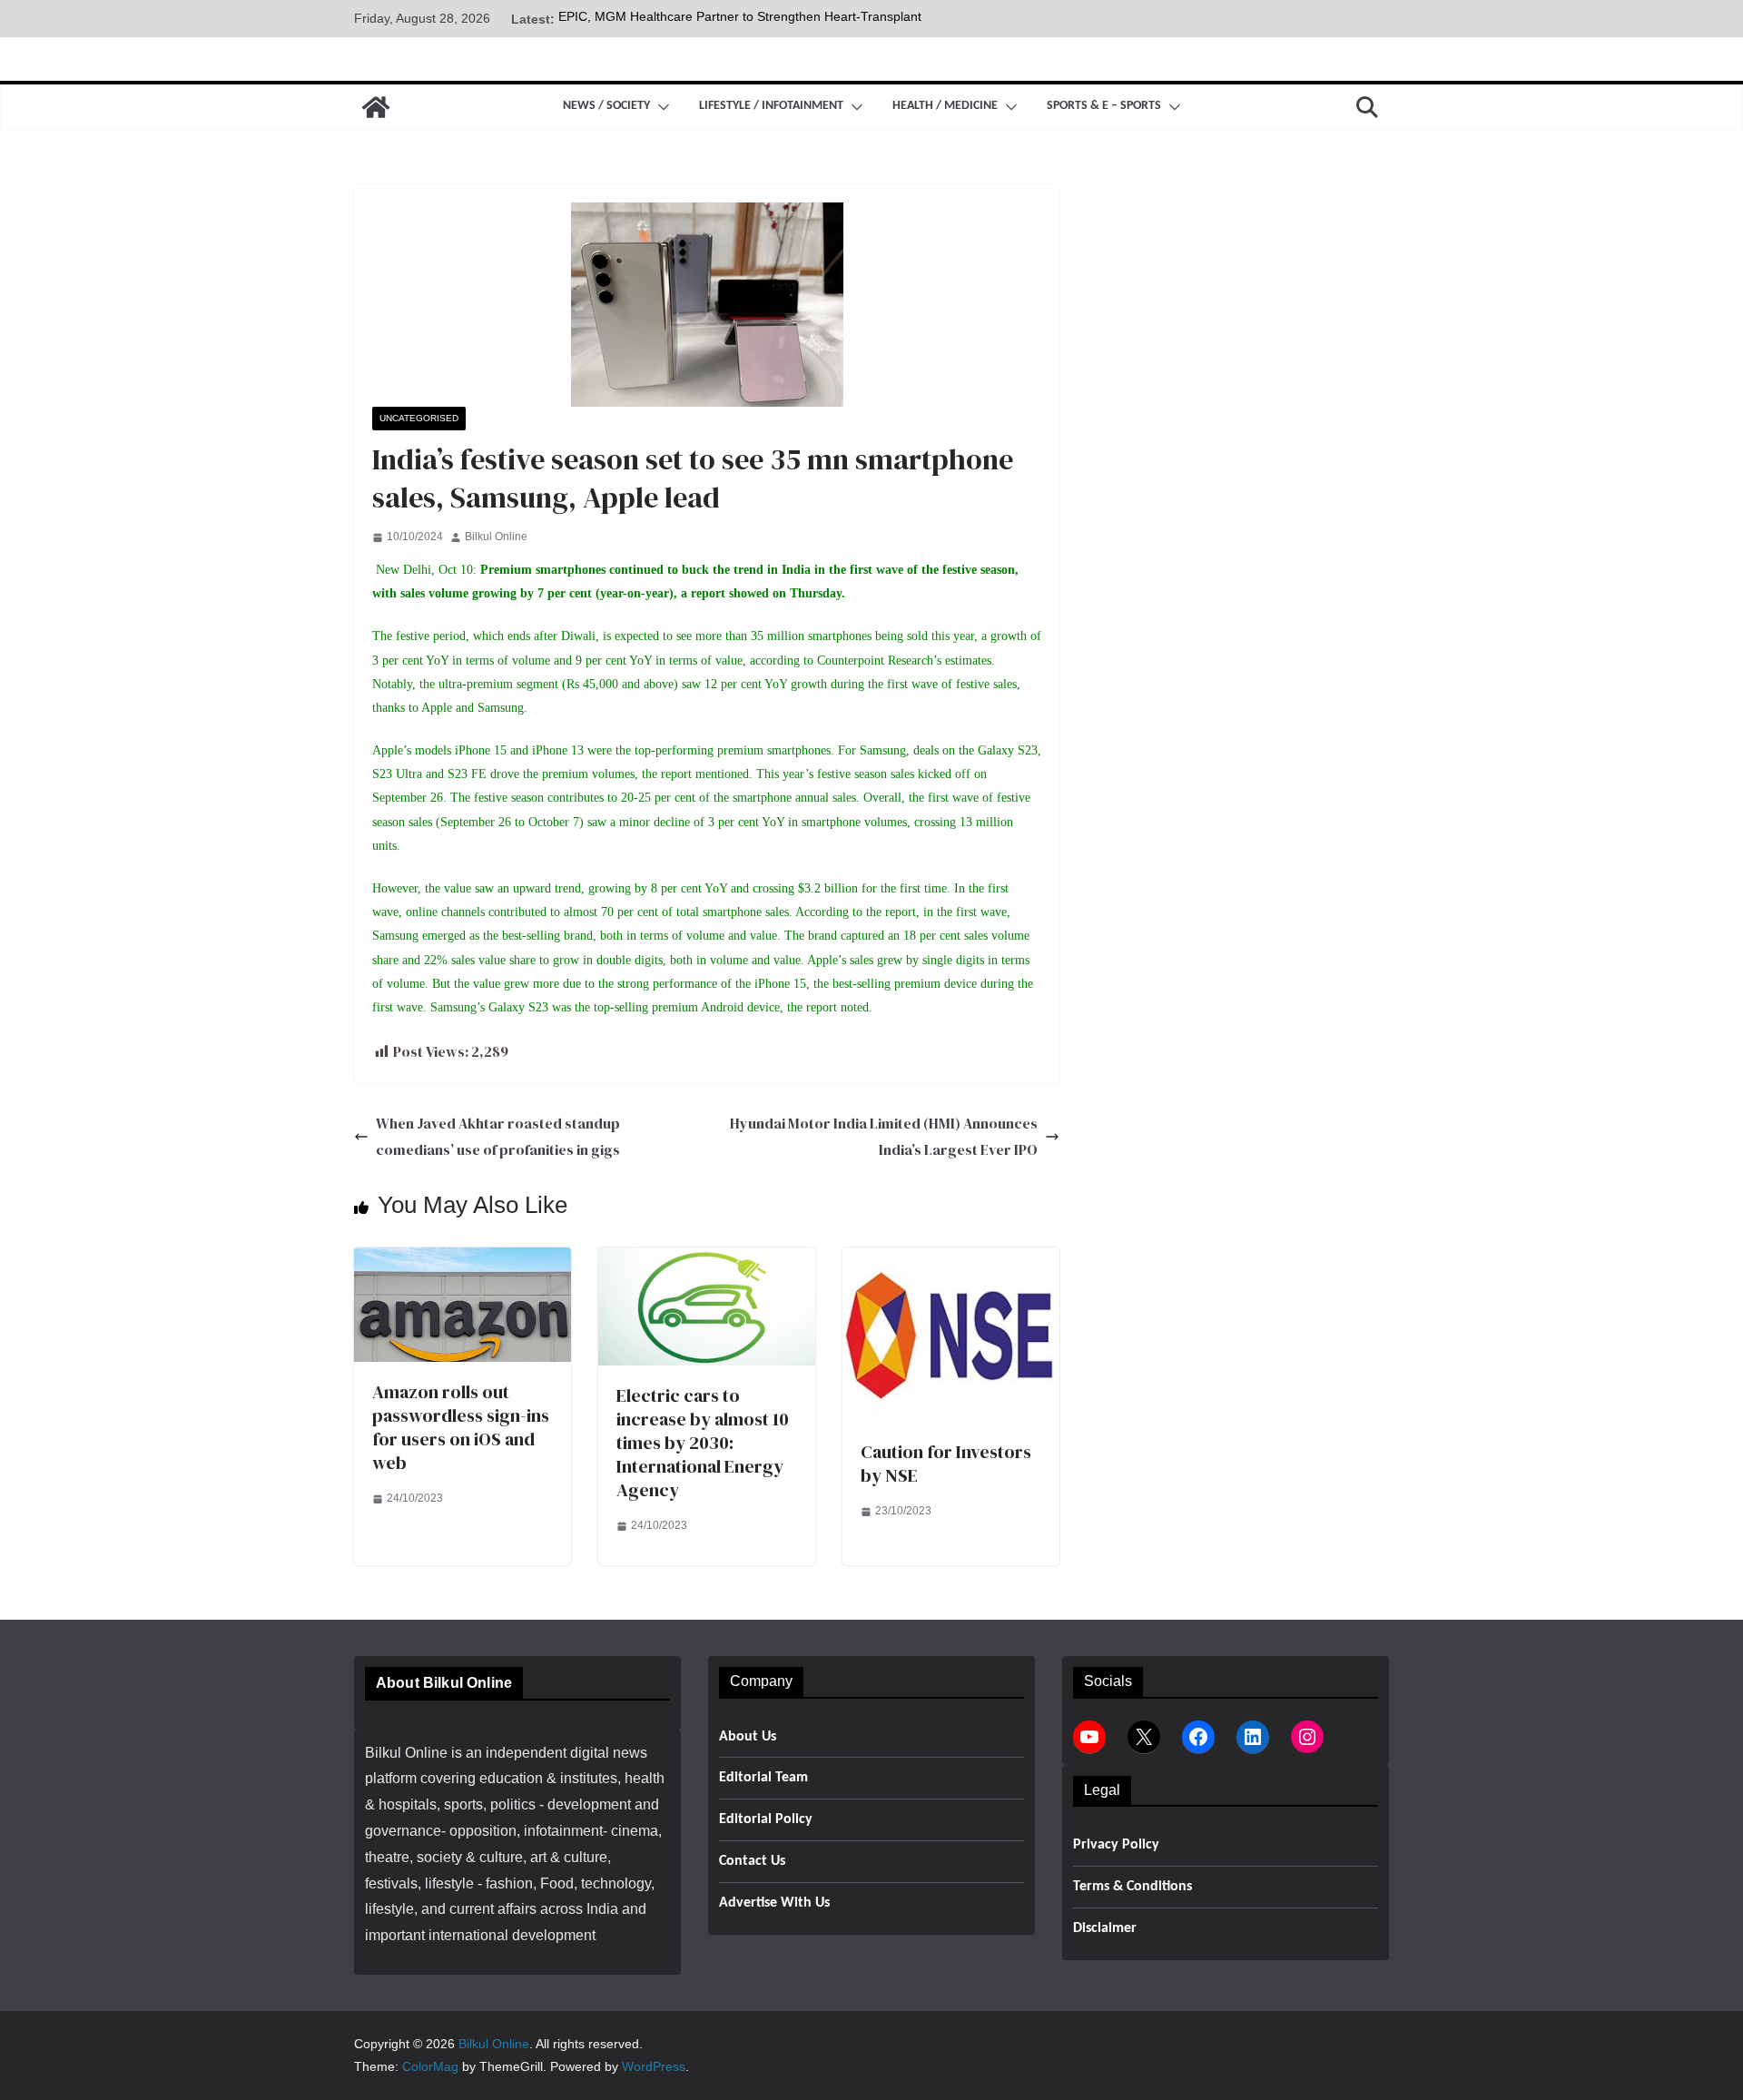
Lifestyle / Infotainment (771, 106)
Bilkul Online (496, 537)
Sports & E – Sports (1104, 106)
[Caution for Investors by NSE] (951, 1260)
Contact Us (752, 1861)
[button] (660, 107)
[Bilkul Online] (376, 107)
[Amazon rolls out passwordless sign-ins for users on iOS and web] (463, 1260)
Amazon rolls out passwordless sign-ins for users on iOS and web (461, 1427)
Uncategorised (419, 418)
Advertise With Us (774, 1903)
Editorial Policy (766, 1819)
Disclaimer (1105, 1928)
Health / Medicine (945, 106)
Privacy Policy (1116, 1845)
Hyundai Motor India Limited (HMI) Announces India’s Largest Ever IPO (884, 1136)
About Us (748, 1737)
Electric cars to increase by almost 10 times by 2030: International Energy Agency (703, 1443)
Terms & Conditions (1132, 1887)
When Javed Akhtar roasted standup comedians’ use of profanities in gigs (498, 1136)
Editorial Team (763, 1778)
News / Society (606, 106)
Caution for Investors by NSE (946, 1464)
